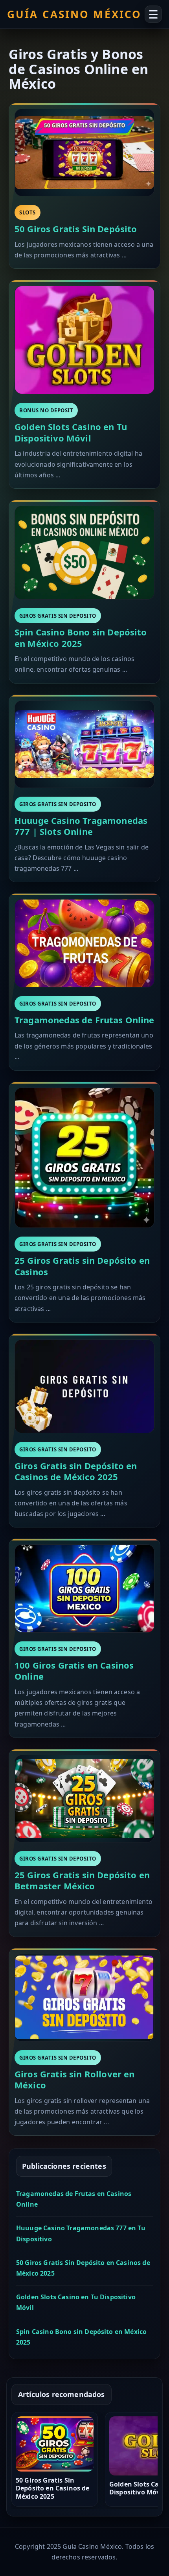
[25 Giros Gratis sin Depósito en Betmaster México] (84, 1799)
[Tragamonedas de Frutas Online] (84, 943)
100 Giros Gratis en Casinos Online (74, 1671)
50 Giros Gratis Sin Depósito (76, 229)
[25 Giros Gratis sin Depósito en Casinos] (84, 1158)
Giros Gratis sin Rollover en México (74, 2080)
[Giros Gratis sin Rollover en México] (84, 1998)
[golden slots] (84, 340)
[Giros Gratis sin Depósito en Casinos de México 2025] (84, 1386)
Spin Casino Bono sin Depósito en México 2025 (81, 638)
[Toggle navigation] (153, 14)
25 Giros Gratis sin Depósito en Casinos (82, 1266)
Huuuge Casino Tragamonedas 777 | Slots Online (81, 826)
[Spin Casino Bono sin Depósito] (84, 553)
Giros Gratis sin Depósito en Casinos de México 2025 (76, 1471)
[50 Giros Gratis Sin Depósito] (84, 153)
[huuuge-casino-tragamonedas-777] (84, 744)
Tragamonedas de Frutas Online (84, 1020)
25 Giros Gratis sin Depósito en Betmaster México (82, 1880)
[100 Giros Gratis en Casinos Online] (84, 1588)
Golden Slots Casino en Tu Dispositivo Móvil (71, 432)
